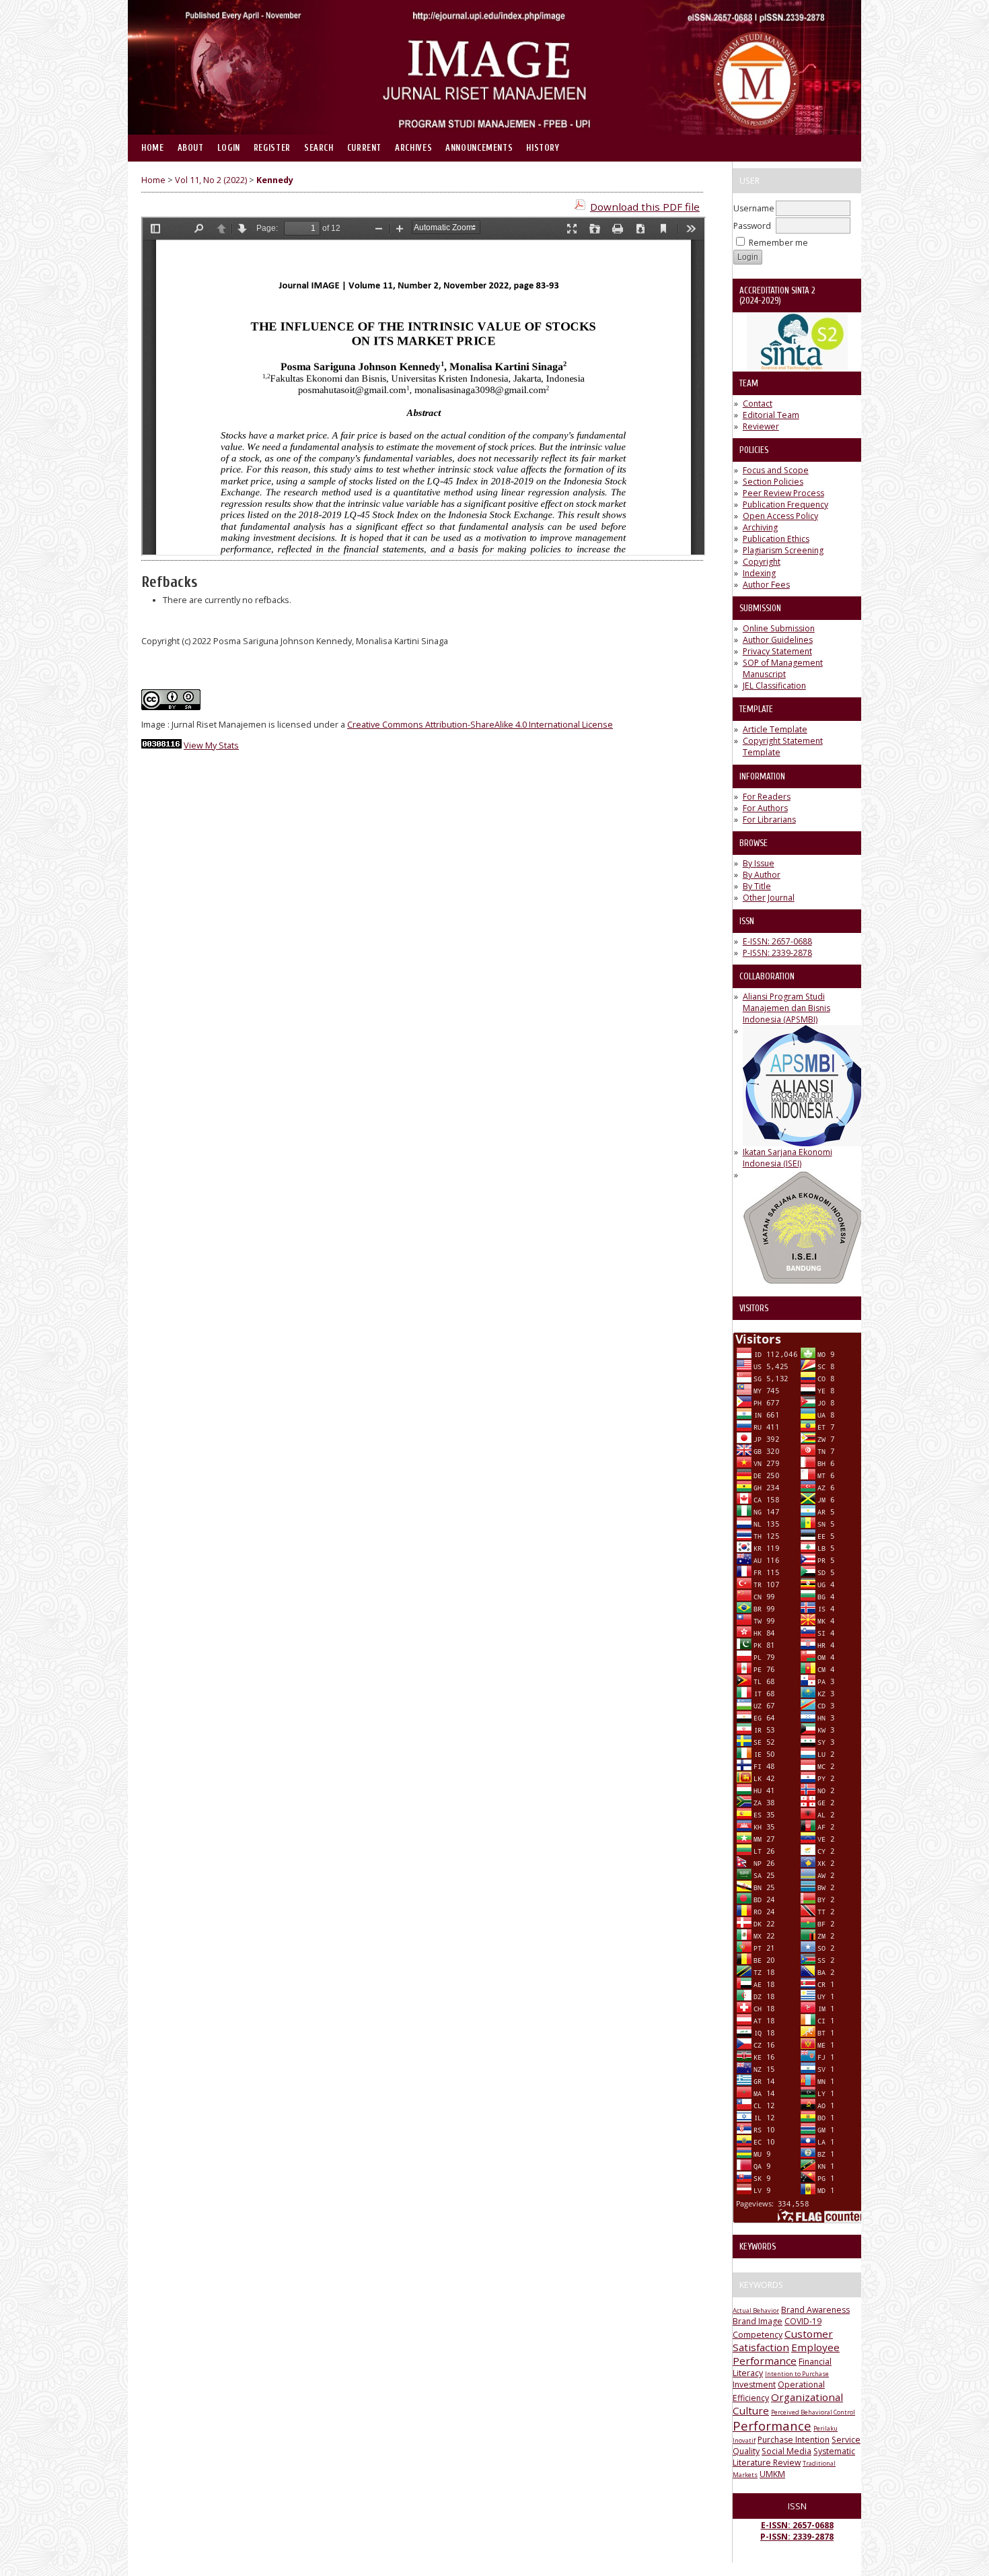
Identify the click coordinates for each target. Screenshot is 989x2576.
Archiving (760, 527)
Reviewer (761, 426)
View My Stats (211, 745)
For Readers (767, 797)
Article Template (775, 729)
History (543, 148)
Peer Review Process (783, 493)
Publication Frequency (785, 504)
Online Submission (779, 628)
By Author (762, 875)
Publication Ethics (776, 539)
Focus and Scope (776, 470)
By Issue (759, 863)
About (191, 148)
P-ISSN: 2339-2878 (777, 953)
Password (752, 226)
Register (272, 148)
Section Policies (773, 482)
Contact (758, 404)
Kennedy (275, 180)
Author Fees (766, 585)
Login (229, 148)
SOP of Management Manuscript (783, 668)
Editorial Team (771, 415)
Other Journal (769, 898)
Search (319, 148)
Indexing (759, 573)
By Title (757, 886)
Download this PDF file (645, 207)
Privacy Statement (777, 651)
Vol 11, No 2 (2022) (211, 180)
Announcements (479, 148)
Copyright (762, 562)
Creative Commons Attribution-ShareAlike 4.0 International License (480, 725)
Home (153, 148)
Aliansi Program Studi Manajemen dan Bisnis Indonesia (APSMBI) (786, 1008)
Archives (413, 148)
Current (364, 148)
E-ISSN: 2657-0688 (777, 941)
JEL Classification (774, 686)
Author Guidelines (778, 640)
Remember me (778, 243)
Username (754, 208)
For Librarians (769, 820)
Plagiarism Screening (783, 550)
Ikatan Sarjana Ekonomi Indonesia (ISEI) (787, 1158)
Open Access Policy (780, 516)
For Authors (765, 808)
